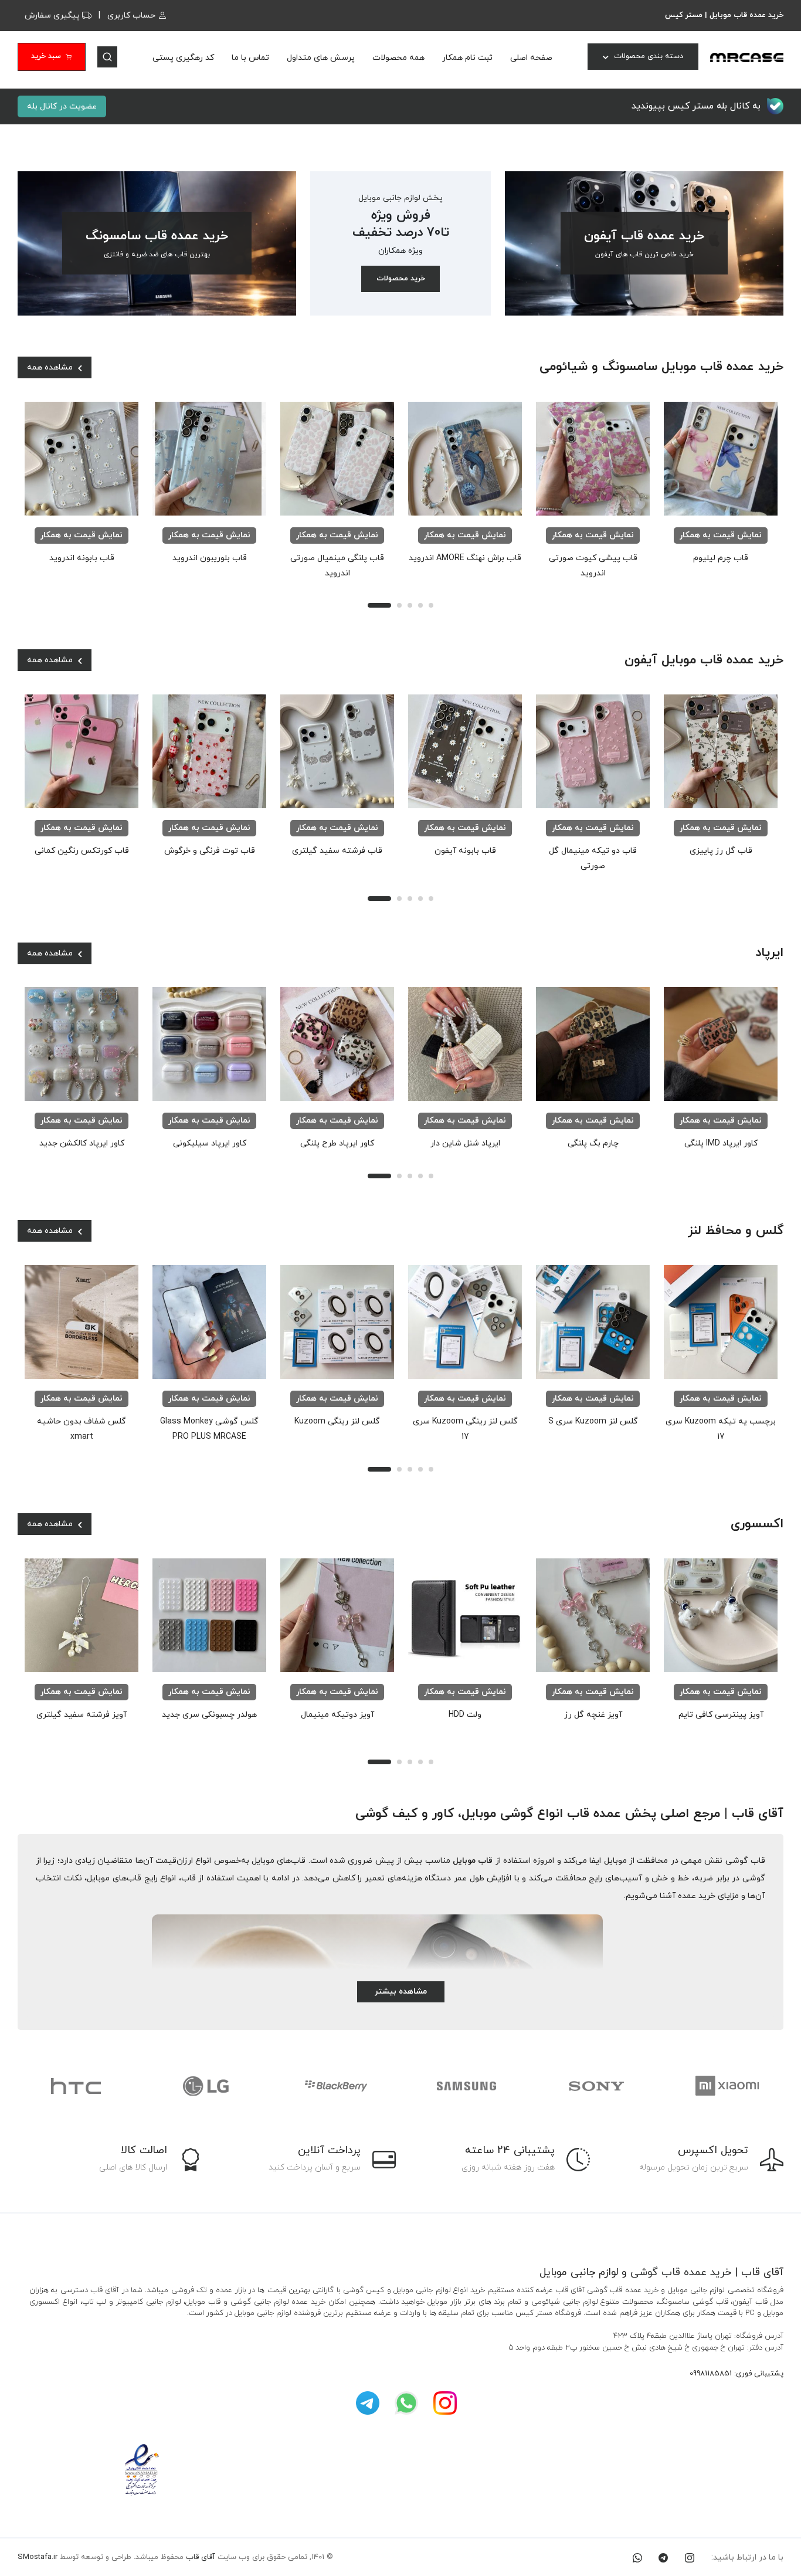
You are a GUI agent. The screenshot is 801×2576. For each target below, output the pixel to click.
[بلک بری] (206, 2086)
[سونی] (466, 2086)
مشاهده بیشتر (401, 1992)
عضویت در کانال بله (62, 106)
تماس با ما (250, 58)
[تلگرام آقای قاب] (368, 2403)
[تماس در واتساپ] (637, 2558)
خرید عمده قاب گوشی (681, 2272)
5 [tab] (431, 605)
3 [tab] (410, 605)
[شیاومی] (596, 2086)
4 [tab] (420, 605)
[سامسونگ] (336, 2086)
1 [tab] (379, 605)
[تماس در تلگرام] (663, 2558)
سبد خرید (46, 56)
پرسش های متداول (321, 58)
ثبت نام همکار (467, 58)
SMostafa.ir (38, 2557)
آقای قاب (201, 2557)
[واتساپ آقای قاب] (406, 2403)
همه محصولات (398, 58)
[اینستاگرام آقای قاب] (445, 2403)
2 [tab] (399, 605)
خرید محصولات (401, 279)
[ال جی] (76, 2086)
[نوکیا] (727, 2086)
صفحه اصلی (531, 58)
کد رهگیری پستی (183, 58)
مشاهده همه (51, 367)
